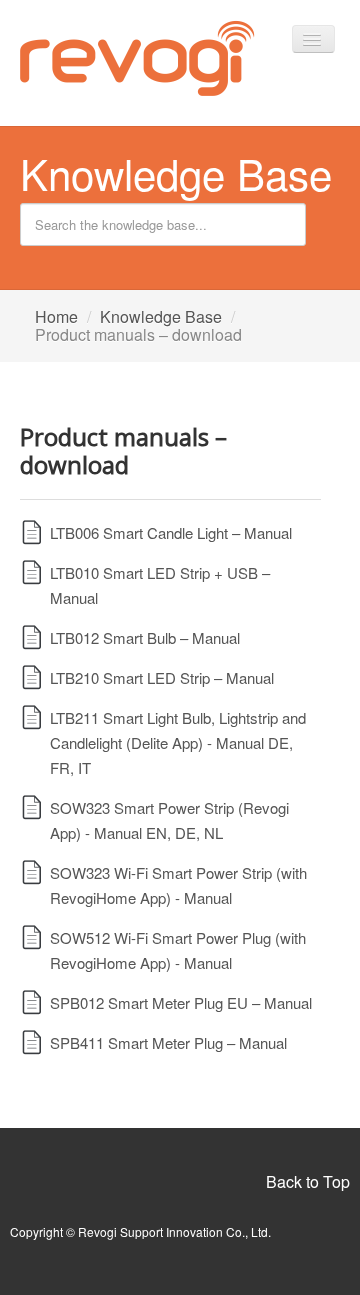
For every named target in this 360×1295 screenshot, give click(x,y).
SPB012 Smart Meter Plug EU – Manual (181, 1002)
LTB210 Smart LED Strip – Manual (162, 677)
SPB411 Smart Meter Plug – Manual (168, 1042)
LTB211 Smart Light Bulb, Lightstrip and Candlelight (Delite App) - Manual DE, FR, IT (178, 742)
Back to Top (308, 1181)
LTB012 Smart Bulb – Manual (145, 637)
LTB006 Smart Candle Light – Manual (171, 532)
